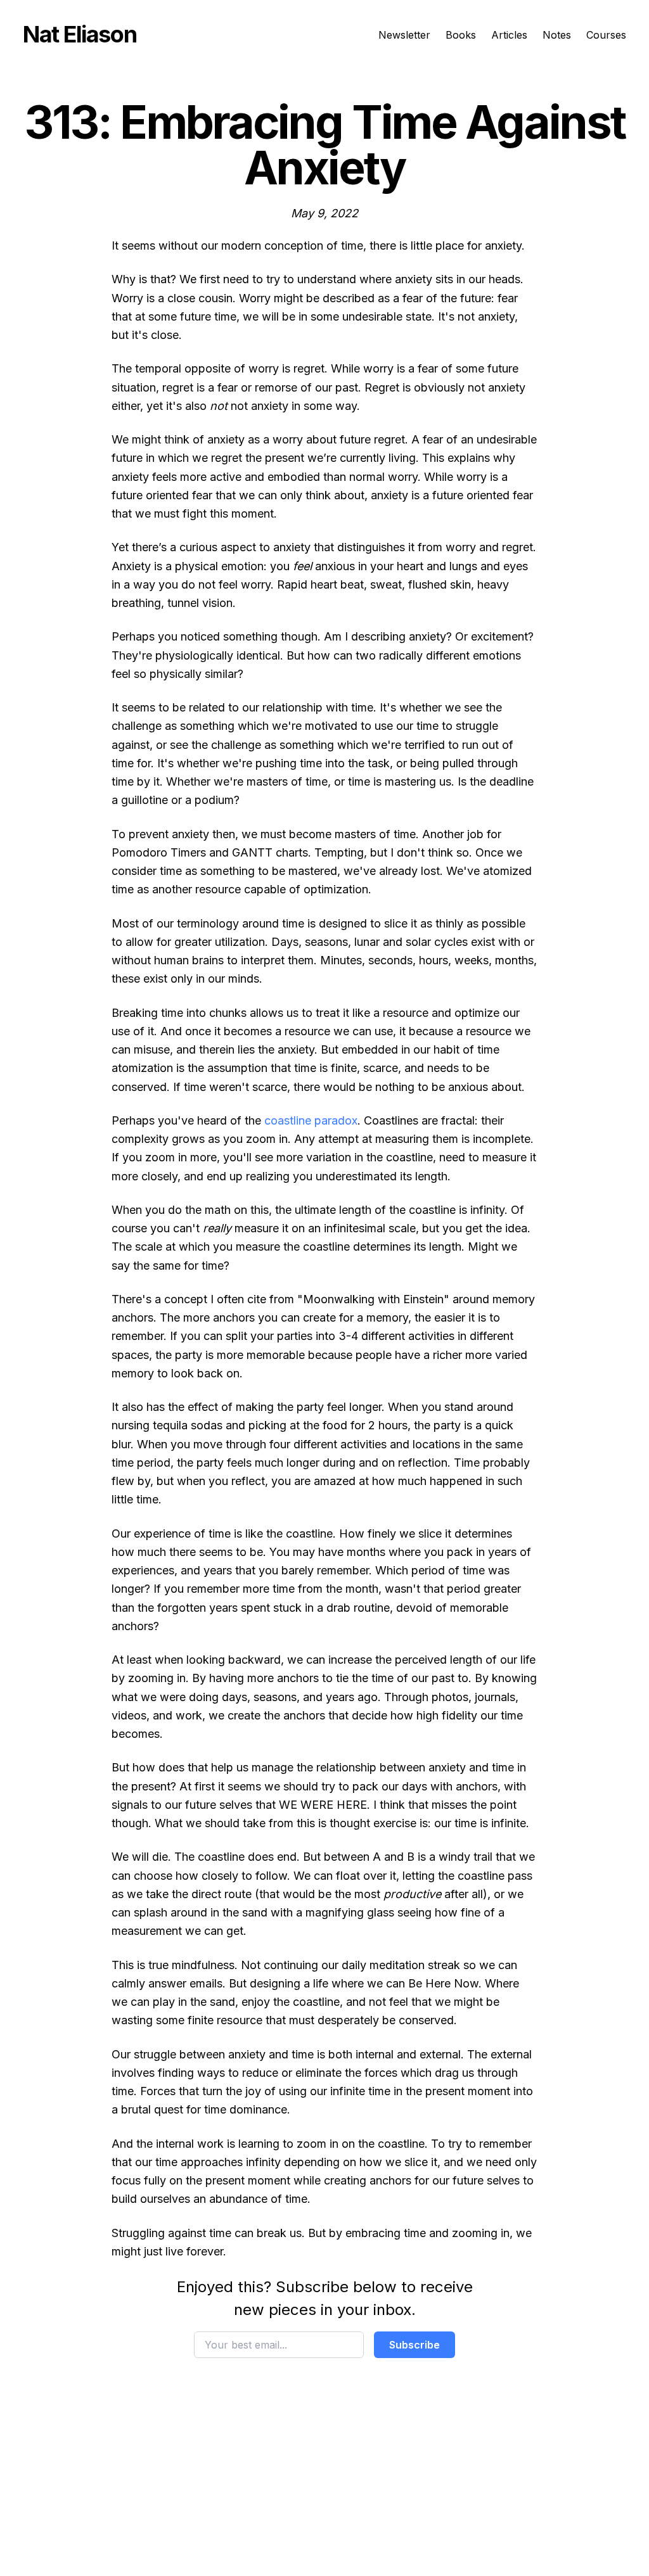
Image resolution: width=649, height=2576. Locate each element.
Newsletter (404, 35)
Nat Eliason (80, 34)
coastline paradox (311, 1120)
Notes (557, 35)
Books (461, 35)
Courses (606, 35)
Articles (509, 35)
